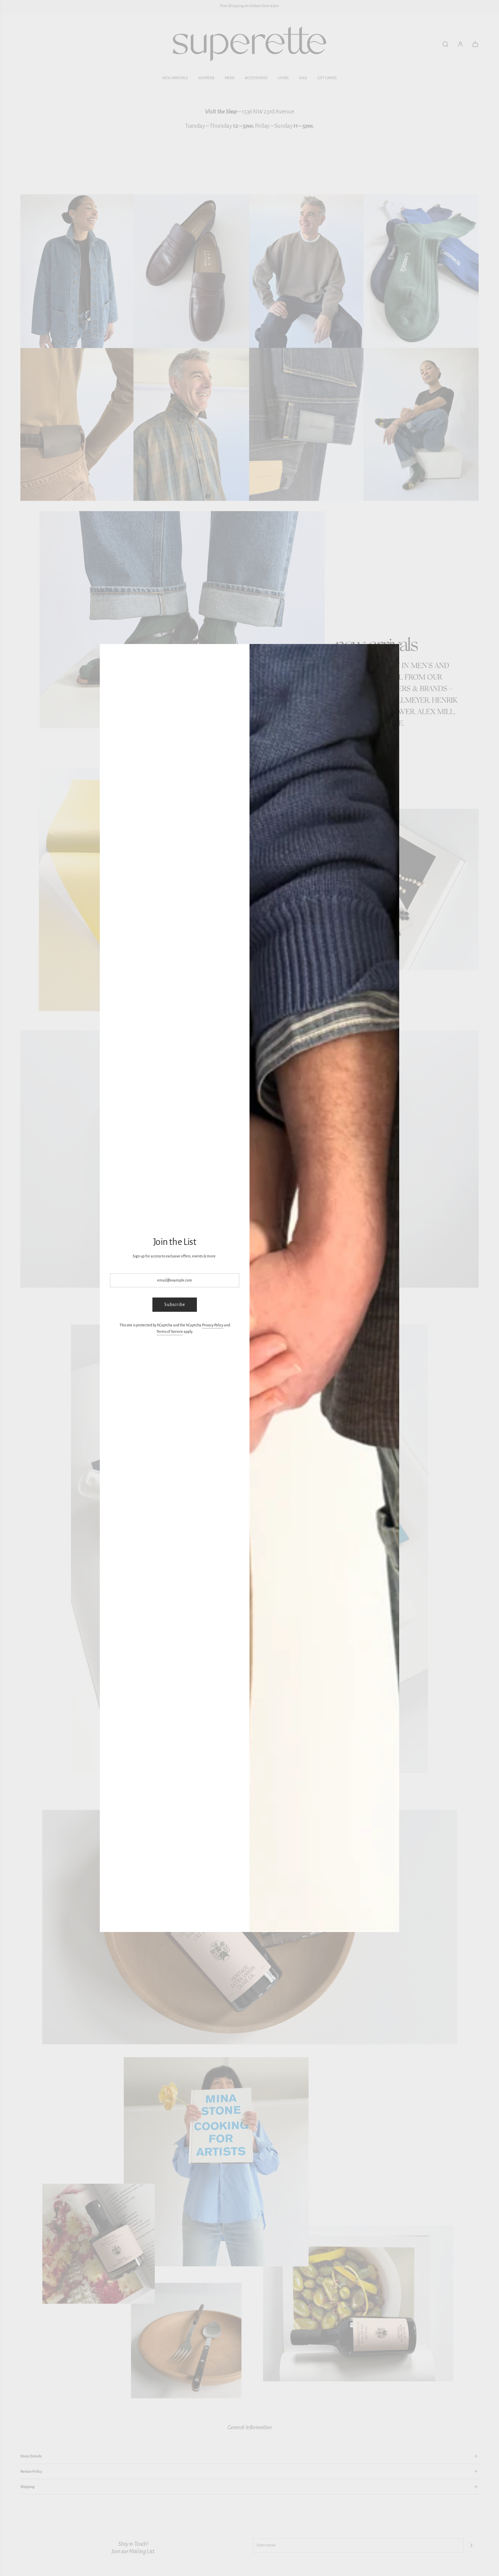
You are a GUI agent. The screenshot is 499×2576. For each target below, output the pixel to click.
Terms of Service (170, 1331)
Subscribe (175, 1305)
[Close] (387, 656)
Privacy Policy (213, 1325)
